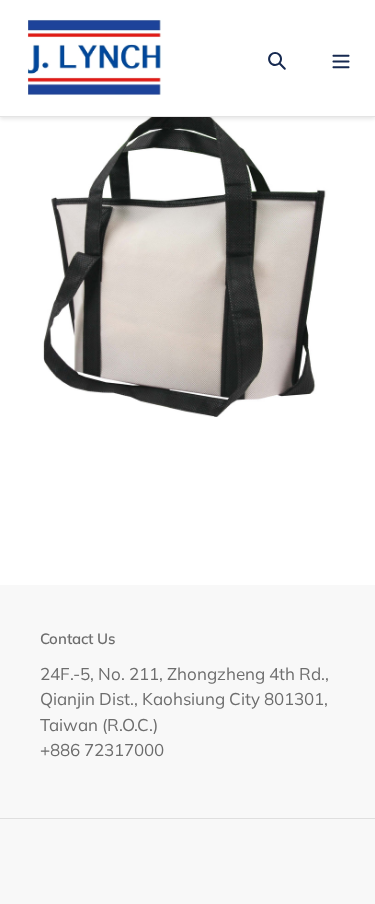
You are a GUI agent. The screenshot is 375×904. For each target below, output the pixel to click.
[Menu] (341, 57)
